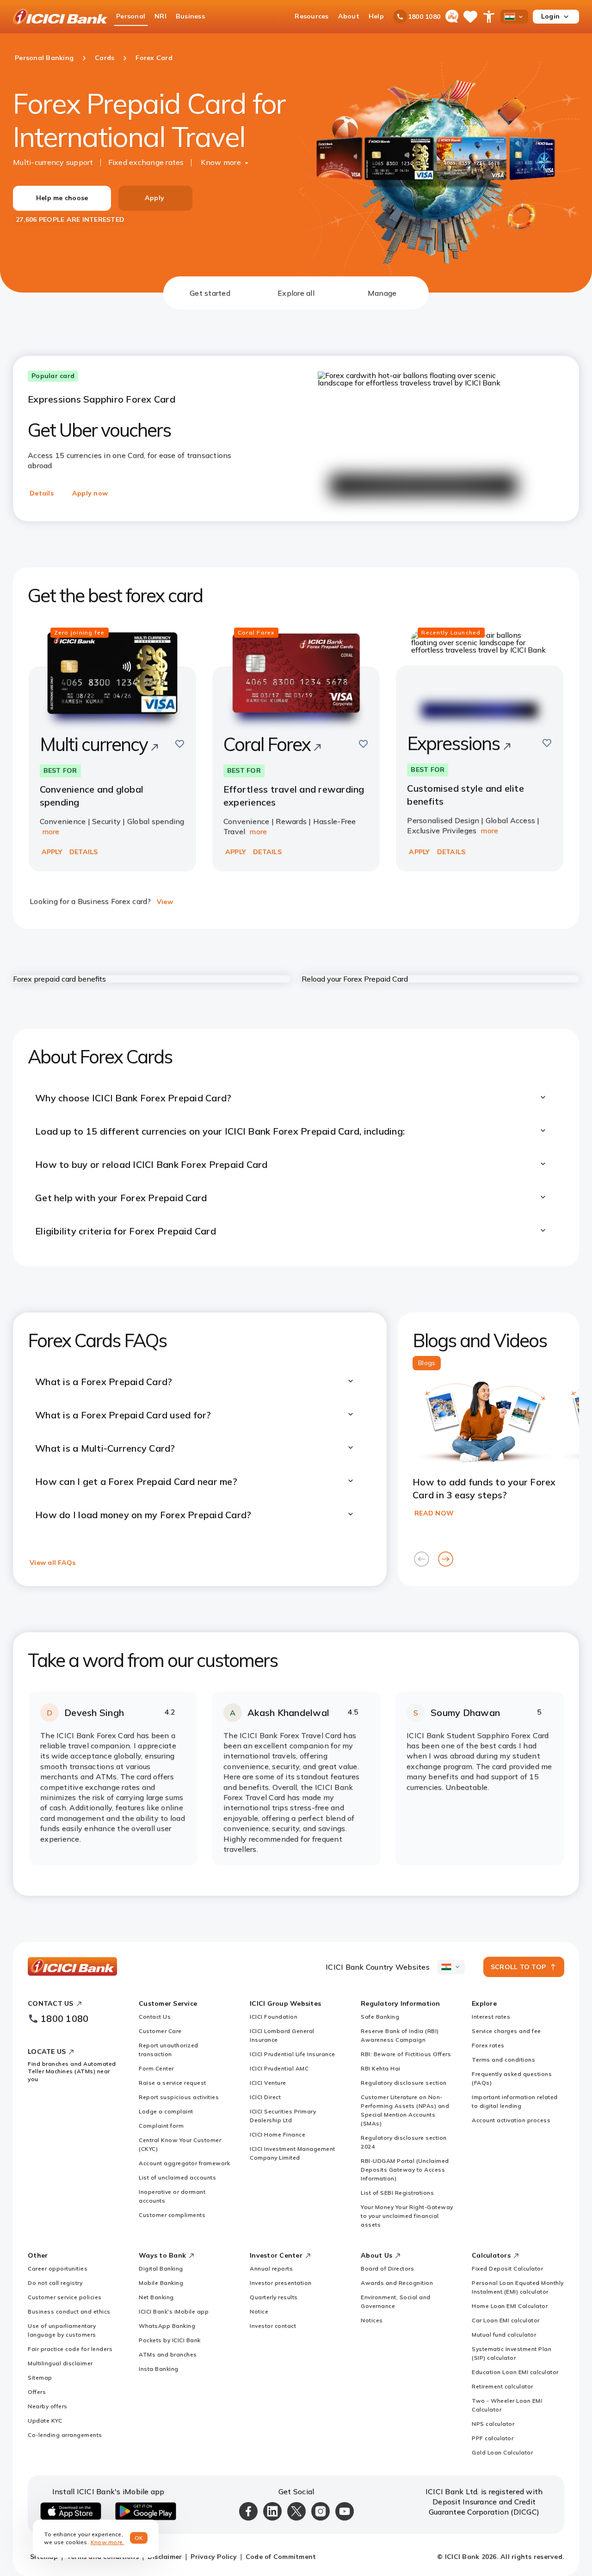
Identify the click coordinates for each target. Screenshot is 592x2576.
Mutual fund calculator (504, 2335)
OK (139, 2538)
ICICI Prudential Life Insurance (293, 2054)
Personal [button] (131, 16)
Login (550, 16)
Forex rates (488, 2045)
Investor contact (273, 2326)
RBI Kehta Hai (381, 2068)
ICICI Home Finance (277, 2134)
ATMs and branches (168, 2354)
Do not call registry (55, 2283)
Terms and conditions (503, 2060)
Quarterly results (274, 2297)
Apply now (90, 493)
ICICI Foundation (274, 2017)
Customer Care (160, 2031)
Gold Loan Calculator (502, 2452)
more (51, 831)
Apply (154, 198)
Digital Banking (161, 2268)
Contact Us (155, 2017)
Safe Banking (380, 2017)
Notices (372, 2320)
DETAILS (84, 852)
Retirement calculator (503, 2386)
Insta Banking (159, 2369)
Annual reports (271, 2268)
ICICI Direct (265, 2097)
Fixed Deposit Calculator (507, 2268)
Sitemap (40, 2378)
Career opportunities (58, 2268)
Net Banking (156, 2297)
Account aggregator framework (184, 2163)
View (165, 902)
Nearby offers (48, 2406)
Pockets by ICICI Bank (170, 2340)
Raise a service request (173, 2083)
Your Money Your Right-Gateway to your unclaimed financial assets (407, 2216)
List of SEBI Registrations (397, 2193)
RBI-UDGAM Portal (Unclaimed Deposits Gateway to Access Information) (405, 2170)
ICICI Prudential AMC (279, 2068)
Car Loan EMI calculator (506, 2320)
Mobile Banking (161, 2283)
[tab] (210, 293)
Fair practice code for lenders (70, 2349)
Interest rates (491, 2017)
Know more (221, 162)
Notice (259, 2311)
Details (42, 493)
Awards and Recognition (397, 2283)
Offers (37, 2392)
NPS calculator (493, 2424)
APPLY (52, 852)
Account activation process (511, 2120)
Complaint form (161, 2126)
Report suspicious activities (179, 2097)
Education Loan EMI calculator (515, 2372)
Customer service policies (65, 2297)
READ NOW (434, 1513)
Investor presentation (281, 2283)
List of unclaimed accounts (177, 2177)
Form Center (156, 2068)
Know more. (108, 2542)
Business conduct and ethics (69, 2311)
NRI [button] (160, 16)
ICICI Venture (268, 2083)
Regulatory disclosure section (404, 2083)
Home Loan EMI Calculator (510, 2306)
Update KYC (45, 2420)
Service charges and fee (506, 2031)
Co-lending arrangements (65, 2435)
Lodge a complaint (166, 2111)
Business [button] (190, 16)
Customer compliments (172, 2215)
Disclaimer (165, 2557)
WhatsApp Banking (167, 2326)
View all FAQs (52, 1563)
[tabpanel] (296, 1103)
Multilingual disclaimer (60, 2363)
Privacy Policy (214, 2557)
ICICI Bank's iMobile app (174, 2311)
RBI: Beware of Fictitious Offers (406, 2054)
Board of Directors (387, 2268)
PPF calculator (493, 2438)
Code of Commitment (281, 2557)
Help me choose (62, 198)
